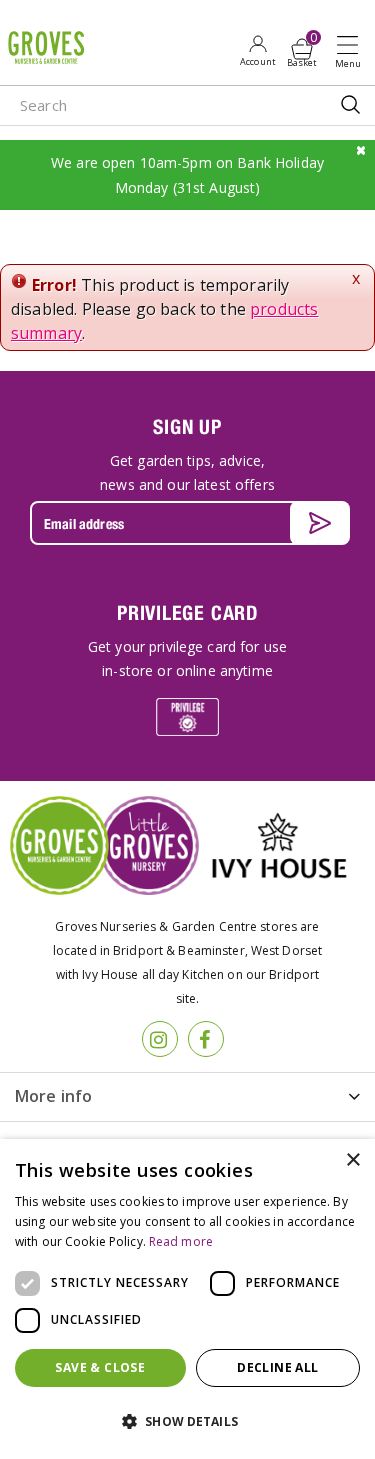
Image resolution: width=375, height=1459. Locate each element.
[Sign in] (257, 50)
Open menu (352, 51)
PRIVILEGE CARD (187, 612)
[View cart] (302, 49)
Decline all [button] (277, 1367)
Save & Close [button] (100, 1367)
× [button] (352, 1160)
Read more (181, 1241)
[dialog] (187, 1299)
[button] (187, 1422)
